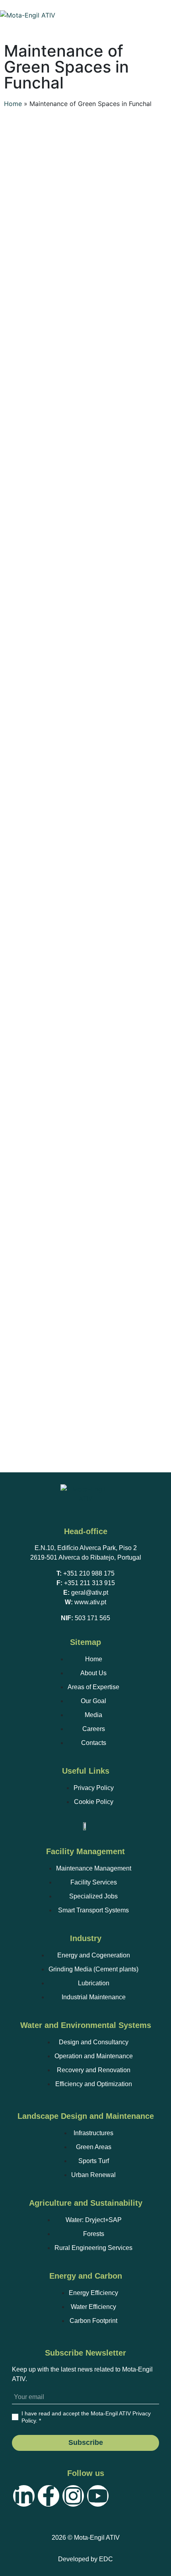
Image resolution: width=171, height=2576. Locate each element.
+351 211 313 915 (89, 1583)
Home (13, 104)
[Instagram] (73, 2496)
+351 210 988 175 (89, 1573)
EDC (106, 2559)
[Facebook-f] (49, 2496)
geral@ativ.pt (90, 1593)
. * (86, 2417)
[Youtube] (98, 2496)
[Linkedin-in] (24, 2496)
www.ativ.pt (90, 1602)
